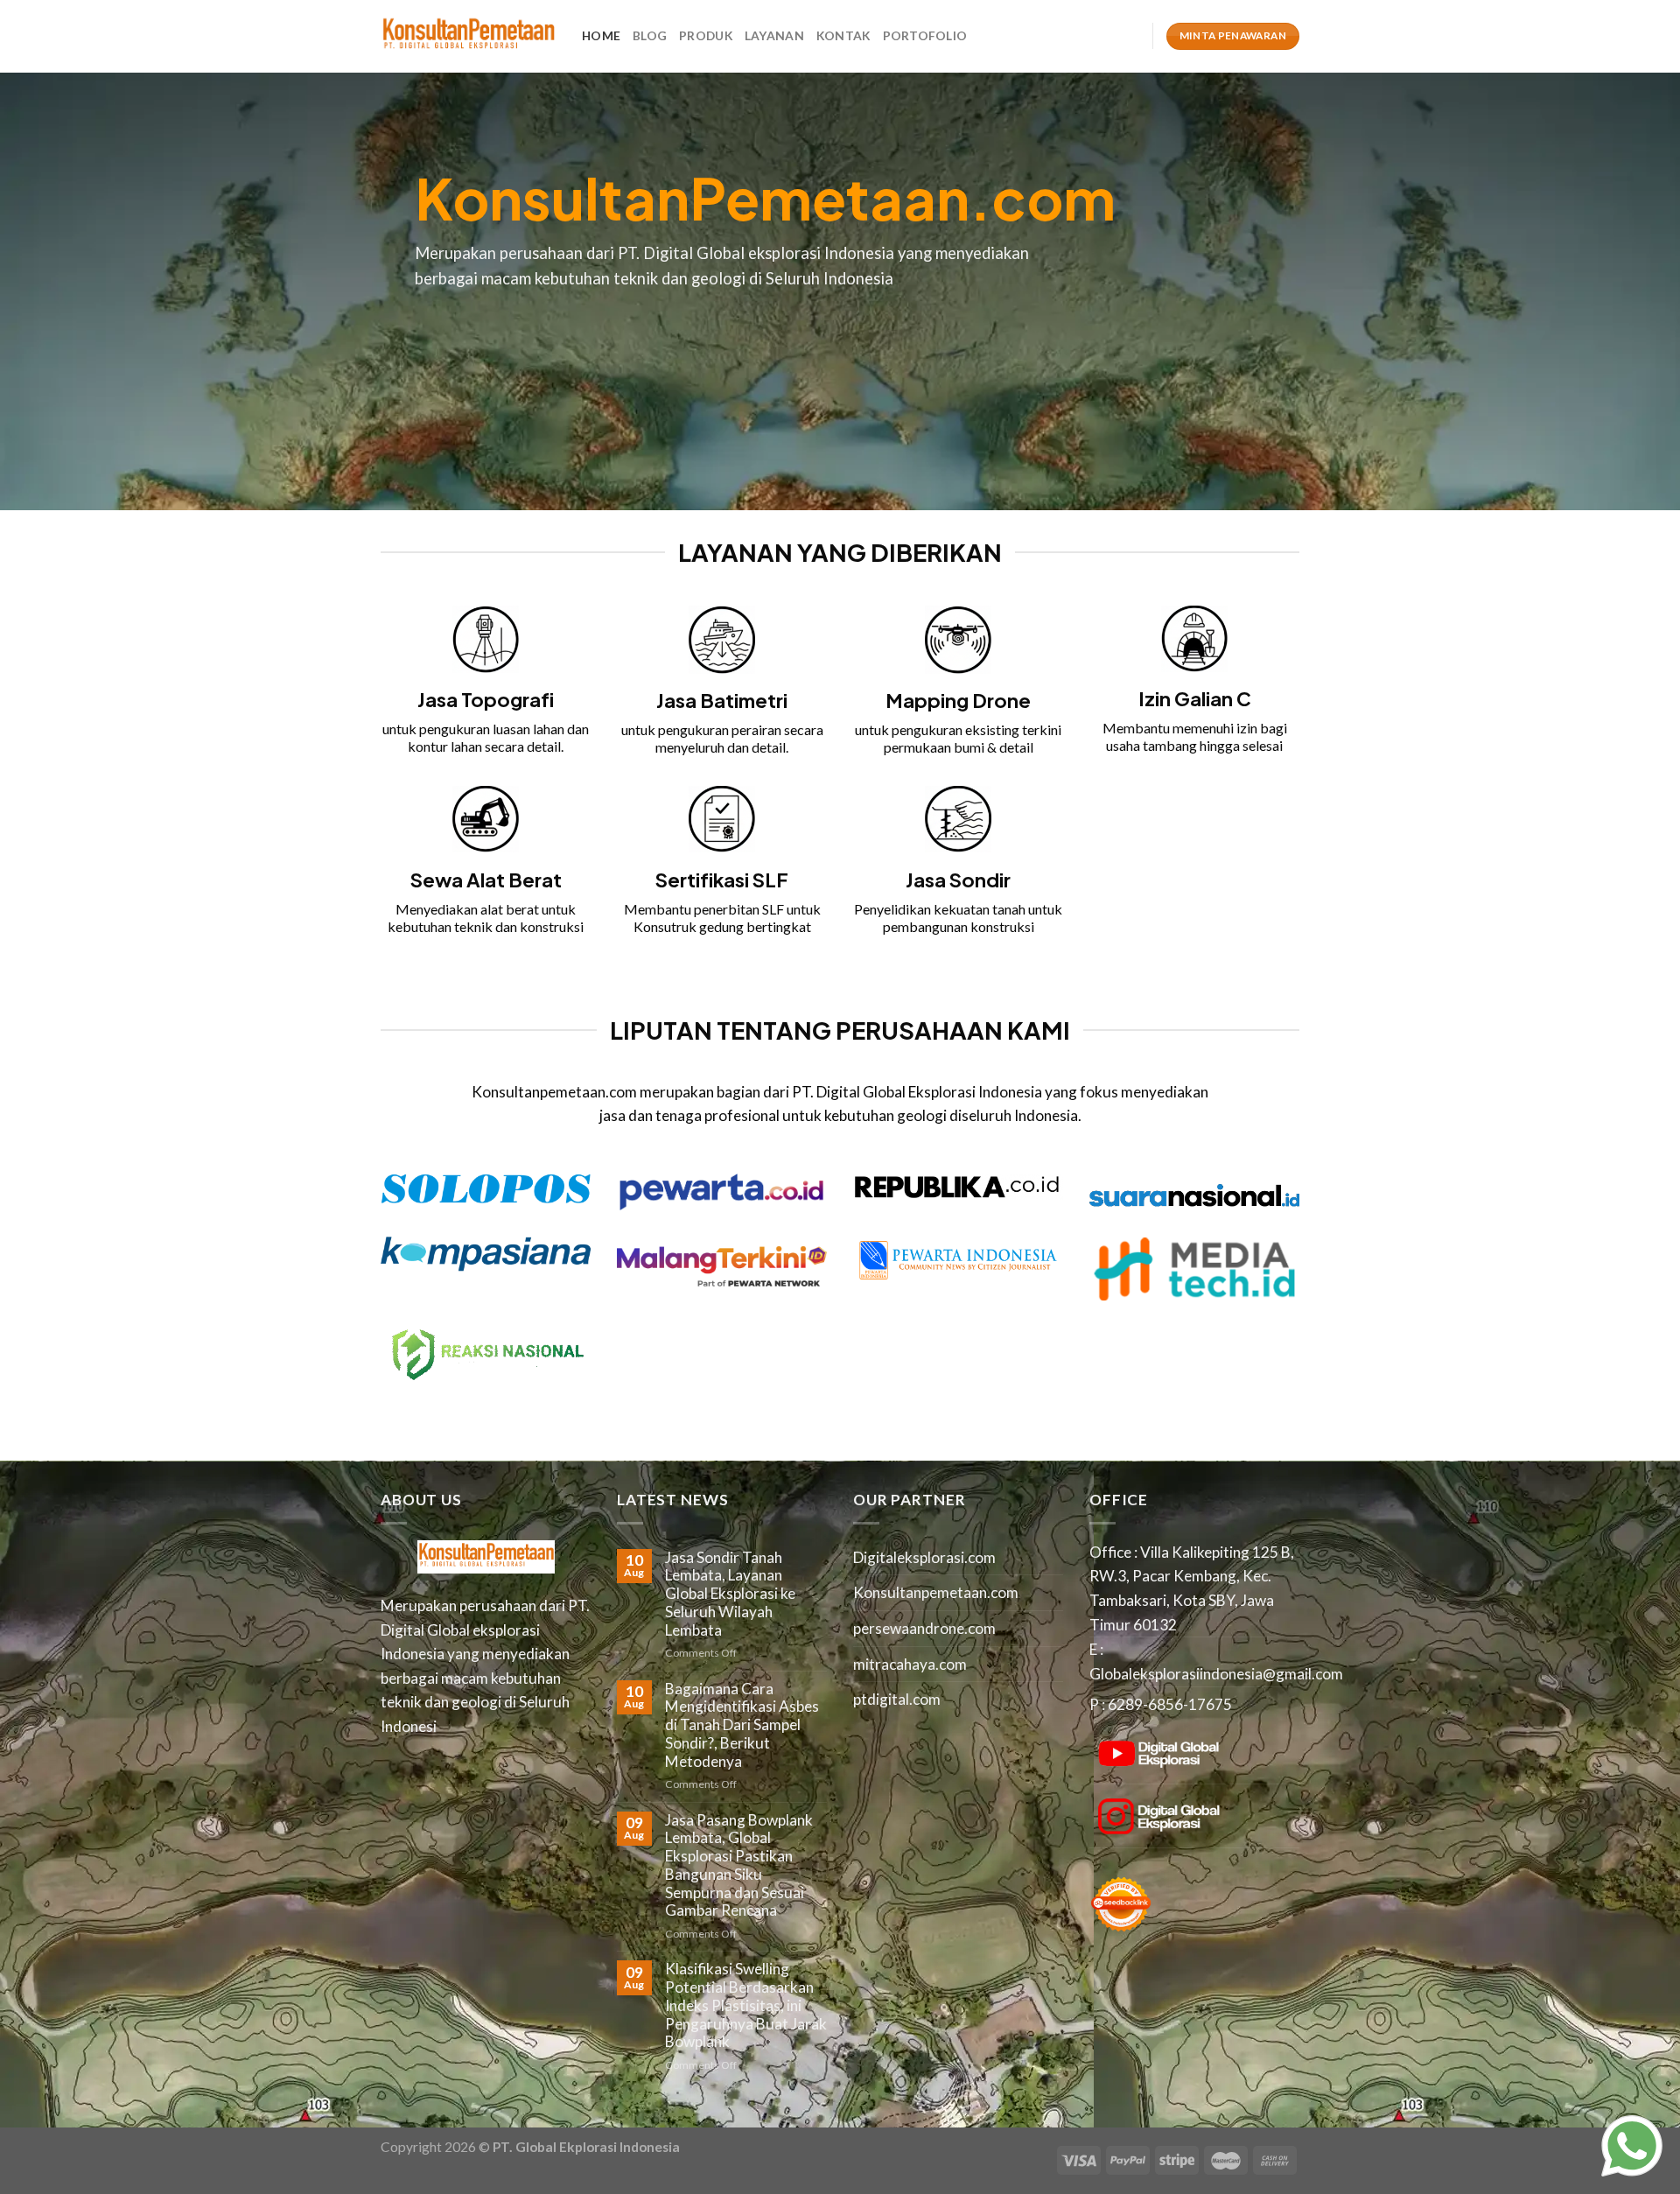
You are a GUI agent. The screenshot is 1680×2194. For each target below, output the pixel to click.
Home (601, 35)
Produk (706, 35)
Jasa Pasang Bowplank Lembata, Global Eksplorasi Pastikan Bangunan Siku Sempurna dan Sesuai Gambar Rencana (739, 1866)
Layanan (774, 35)
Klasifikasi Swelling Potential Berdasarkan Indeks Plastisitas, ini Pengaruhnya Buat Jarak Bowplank (746, 2005)
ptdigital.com (897, 1699)
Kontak (843, 35)
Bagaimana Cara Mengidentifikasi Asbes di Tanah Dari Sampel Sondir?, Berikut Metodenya (742, 1725)
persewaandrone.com (924, 1628)
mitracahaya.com (910, 1664)
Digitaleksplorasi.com (924, 1557)
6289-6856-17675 (1170, 1704)
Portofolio (925, 35)
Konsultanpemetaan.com (936, 1592)
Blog (650, 35)
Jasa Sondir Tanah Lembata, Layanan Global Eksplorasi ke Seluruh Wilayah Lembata (730, 1594)
